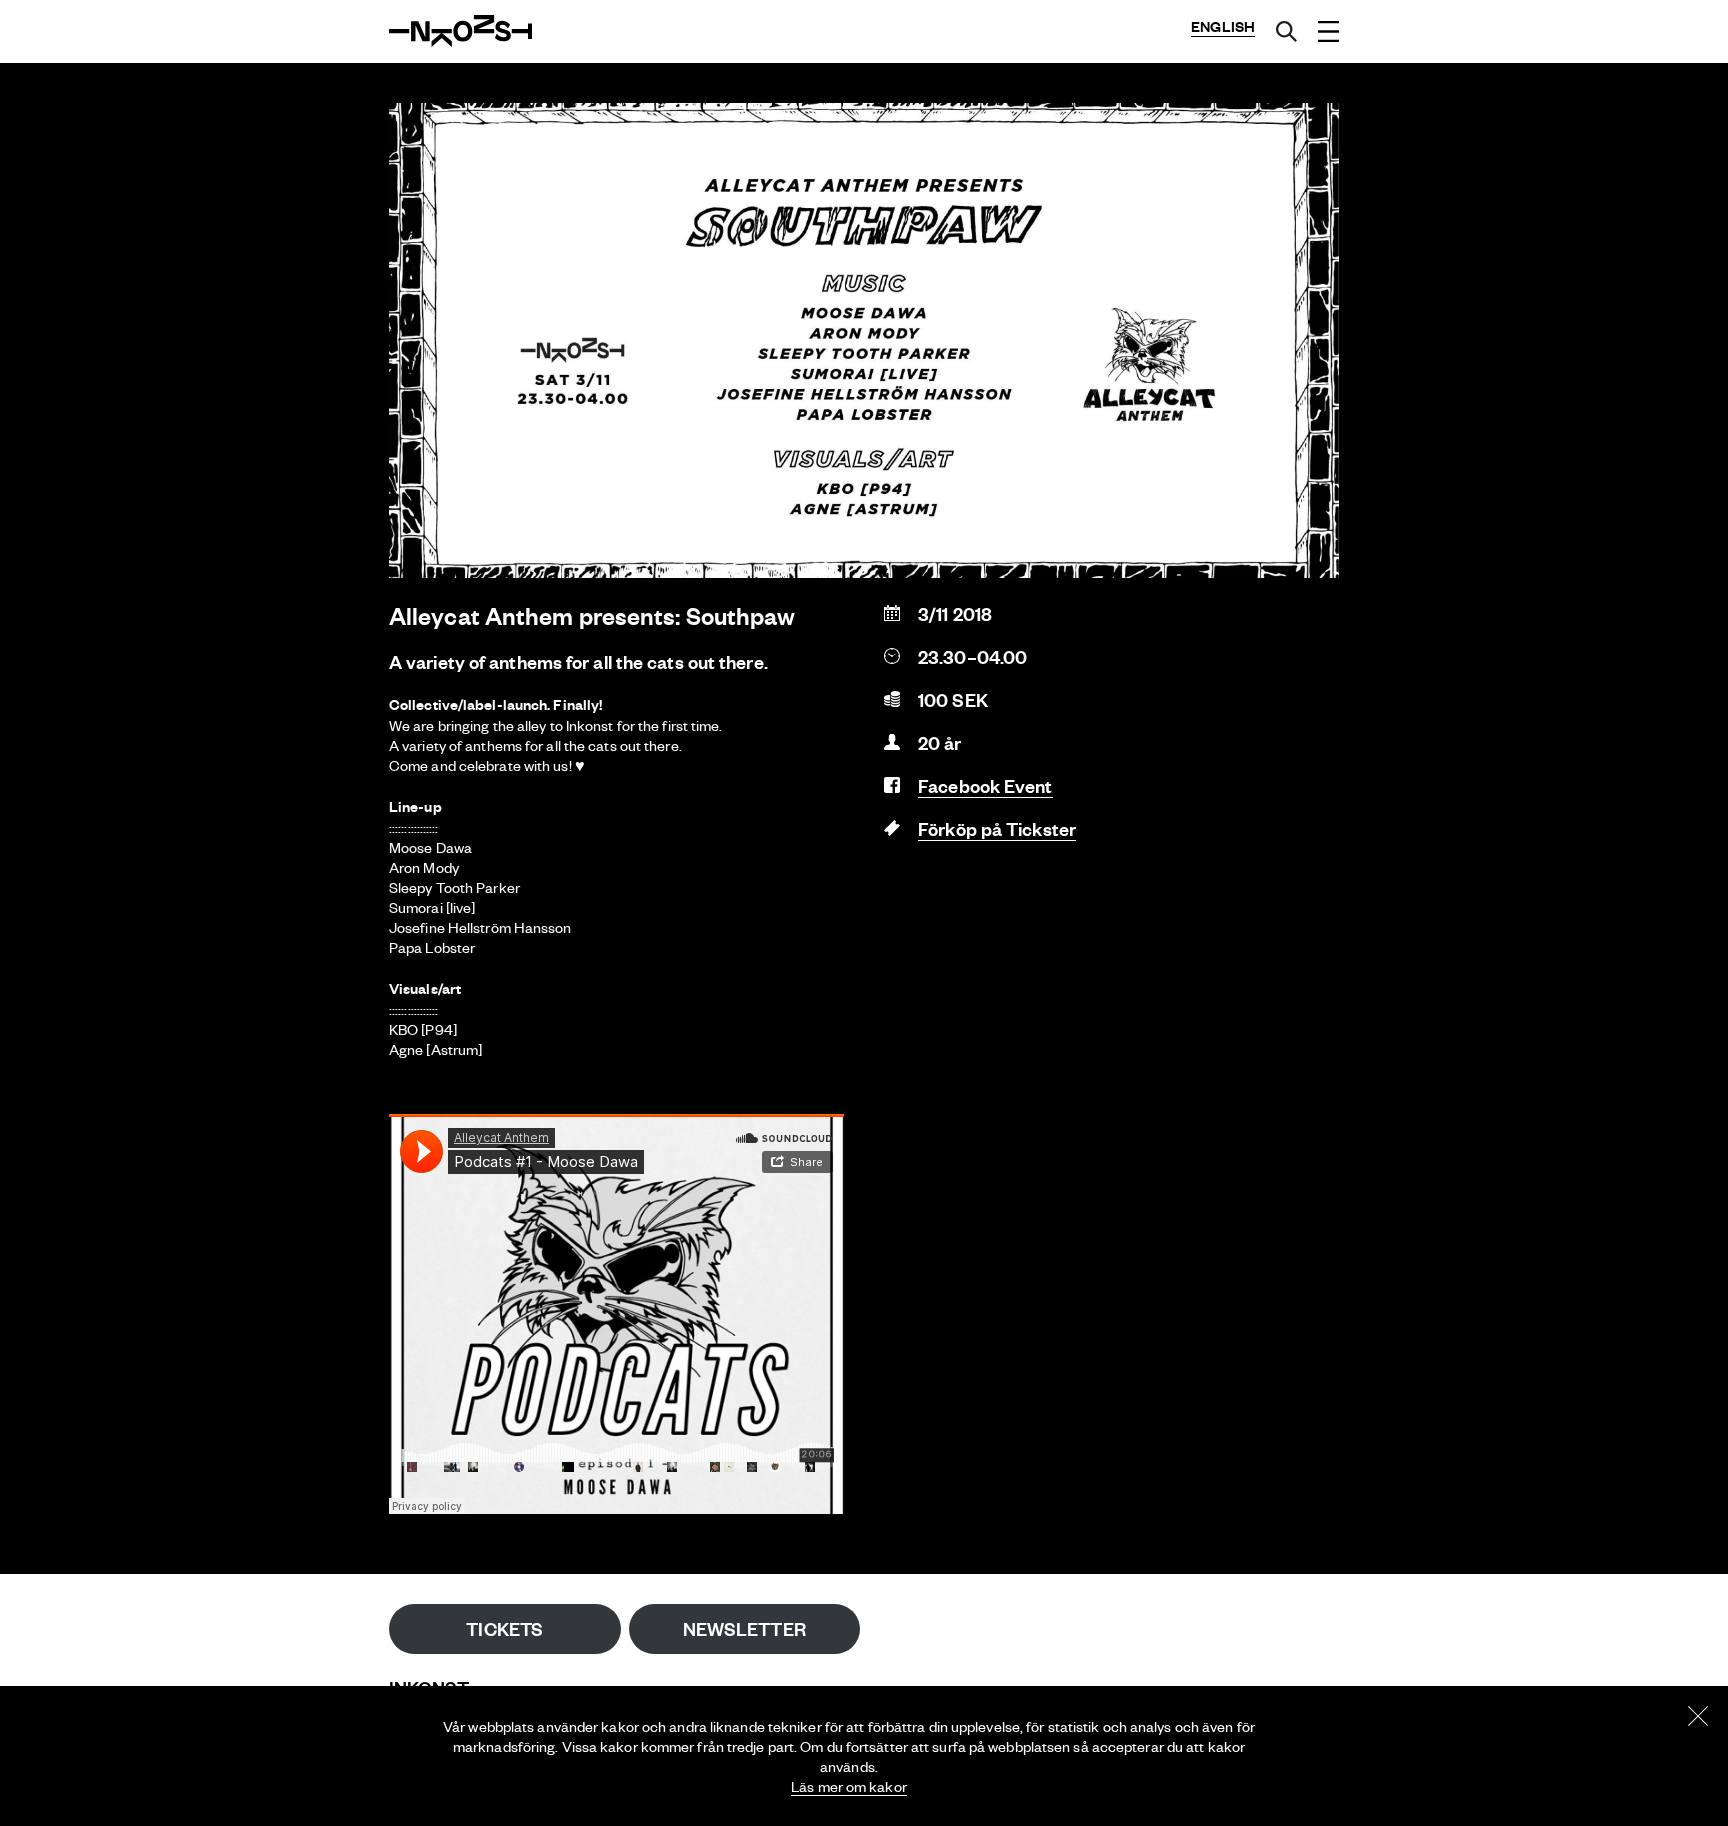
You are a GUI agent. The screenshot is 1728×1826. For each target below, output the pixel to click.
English (1223, 26)
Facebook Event (985, 785)
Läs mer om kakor (849, 1786)
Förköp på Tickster (997, 828)
